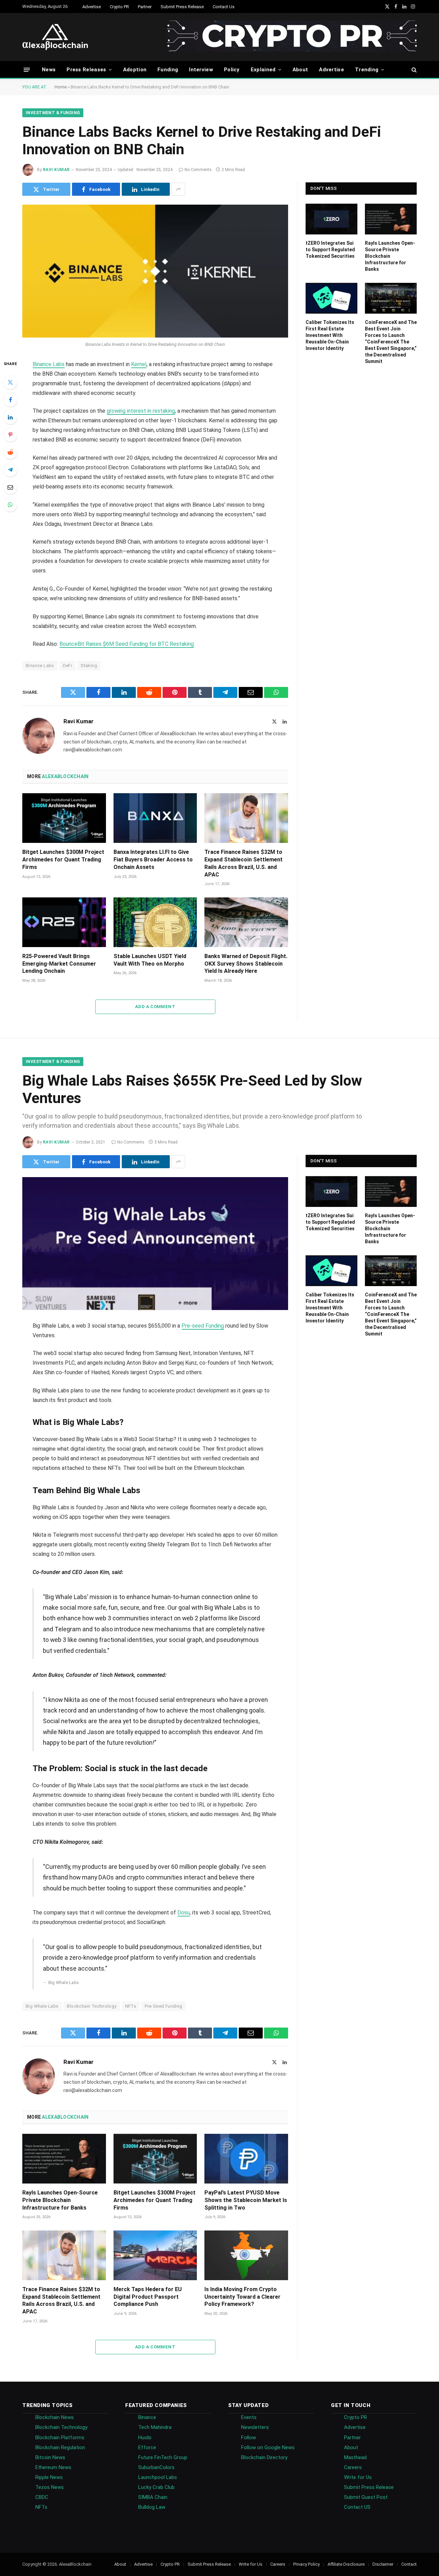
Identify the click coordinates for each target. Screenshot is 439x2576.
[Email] (10, 487)
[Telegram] (10, 470)
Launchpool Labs (158, 2477)
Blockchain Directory (264, 2457)
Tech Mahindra (155, 2427)
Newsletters (255, 2427)
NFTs (131, 2006)
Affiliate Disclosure (346, 2564)
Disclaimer (383, 2564)
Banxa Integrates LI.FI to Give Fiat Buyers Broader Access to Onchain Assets (153, 860)
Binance (147, 2417)
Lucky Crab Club (156, 2487)
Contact (409, 2564)
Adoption (135, 70)
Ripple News (49, 2477)
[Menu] (27, 69)
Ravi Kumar (56, 170)
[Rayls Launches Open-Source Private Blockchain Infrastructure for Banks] (391, 219)
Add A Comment (155, 1007)
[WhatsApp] (10, 505)
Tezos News (50, 2487)
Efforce (147, 2447)
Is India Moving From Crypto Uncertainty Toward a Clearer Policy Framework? (242, 2297)
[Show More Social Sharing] (178, 189)
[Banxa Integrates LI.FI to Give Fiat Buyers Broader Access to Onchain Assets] (155, 818)
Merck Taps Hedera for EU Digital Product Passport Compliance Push (148, 2297)
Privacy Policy (306, 2564)
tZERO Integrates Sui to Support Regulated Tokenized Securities (330, 250)
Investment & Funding (53, 113)
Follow (248, 2438)
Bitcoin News (50, 2457)
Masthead (355, 2457)
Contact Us (224, 7)
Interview (201, 70)
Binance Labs (49, 364)
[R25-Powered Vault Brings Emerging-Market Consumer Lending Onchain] (64, 922)
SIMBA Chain (153, 2497)
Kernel (139, 364)
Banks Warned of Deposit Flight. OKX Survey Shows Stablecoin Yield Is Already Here (246, 964)
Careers (353, 2467)
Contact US (357, 2507)
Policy (232, 70)
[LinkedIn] (10, 417)
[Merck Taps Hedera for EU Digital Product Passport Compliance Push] (155, 2255)
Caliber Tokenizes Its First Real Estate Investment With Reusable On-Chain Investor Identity (330, 335)
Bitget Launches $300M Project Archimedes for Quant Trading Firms (63, 860)
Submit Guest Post (366, 2497)
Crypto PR (119, 7)
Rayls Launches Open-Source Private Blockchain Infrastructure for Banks (390, 256)
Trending (367, 70)
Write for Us (358, 2477)
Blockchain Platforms (60, 2438)
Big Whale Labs (42, 2006)
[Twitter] (10, 382)
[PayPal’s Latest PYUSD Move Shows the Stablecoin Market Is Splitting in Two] (246, 2159)
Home (61, 87)
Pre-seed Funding (203, 1326)
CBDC (42, 2497)
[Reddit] (10, 452)
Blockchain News (55, 2417)
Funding (168, 70)
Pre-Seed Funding (163, 2006)
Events (249, 2417)
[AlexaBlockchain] (55, 37)
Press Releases (86, 70)
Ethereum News (53, 2467)
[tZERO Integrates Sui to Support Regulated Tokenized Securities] (331, 219)
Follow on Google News (268, 2447)
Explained (263, 70)
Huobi (145, 2438)
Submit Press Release (182, 7)
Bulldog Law (152, 2507)
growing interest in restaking (141, 411)
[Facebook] (10, 400)
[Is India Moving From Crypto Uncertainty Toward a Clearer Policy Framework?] (246, 2255)
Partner (145, 7)
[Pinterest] (10, 435)
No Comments (198, 170)
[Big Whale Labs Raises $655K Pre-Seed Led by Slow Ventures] (155, 1244)
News (49, 70)
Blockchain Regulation (60, 2447)
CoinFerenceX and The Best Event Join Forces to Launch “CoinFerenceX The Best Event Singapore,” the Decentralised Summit (391, 342)
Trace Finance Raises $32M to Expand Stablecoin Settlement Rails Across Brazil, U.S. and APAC (244, 863)
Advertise (92, 7)
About (300, 70)
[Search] (413, 70)
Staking (89, 666)
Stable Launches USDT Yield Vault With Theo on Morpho (150, 960)
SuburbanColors (156, 2467)
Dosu (183, 1913)
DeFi (68, 666)
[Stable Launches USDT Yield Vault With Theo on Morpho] (155, 922)
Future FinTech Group (163, 2457)
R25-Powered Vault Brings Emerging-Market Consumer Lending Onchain (59, 964)
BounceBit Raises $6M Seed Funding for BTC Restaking (127, 644)
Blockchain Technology (92, 2006)
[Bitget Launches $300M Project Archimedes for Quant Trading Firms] (64, 818)
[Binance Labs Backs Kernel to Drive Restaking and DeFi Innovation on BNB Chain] (155, 271)
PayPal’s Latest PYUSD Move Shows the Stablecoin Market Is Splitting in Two (246, 2200)
